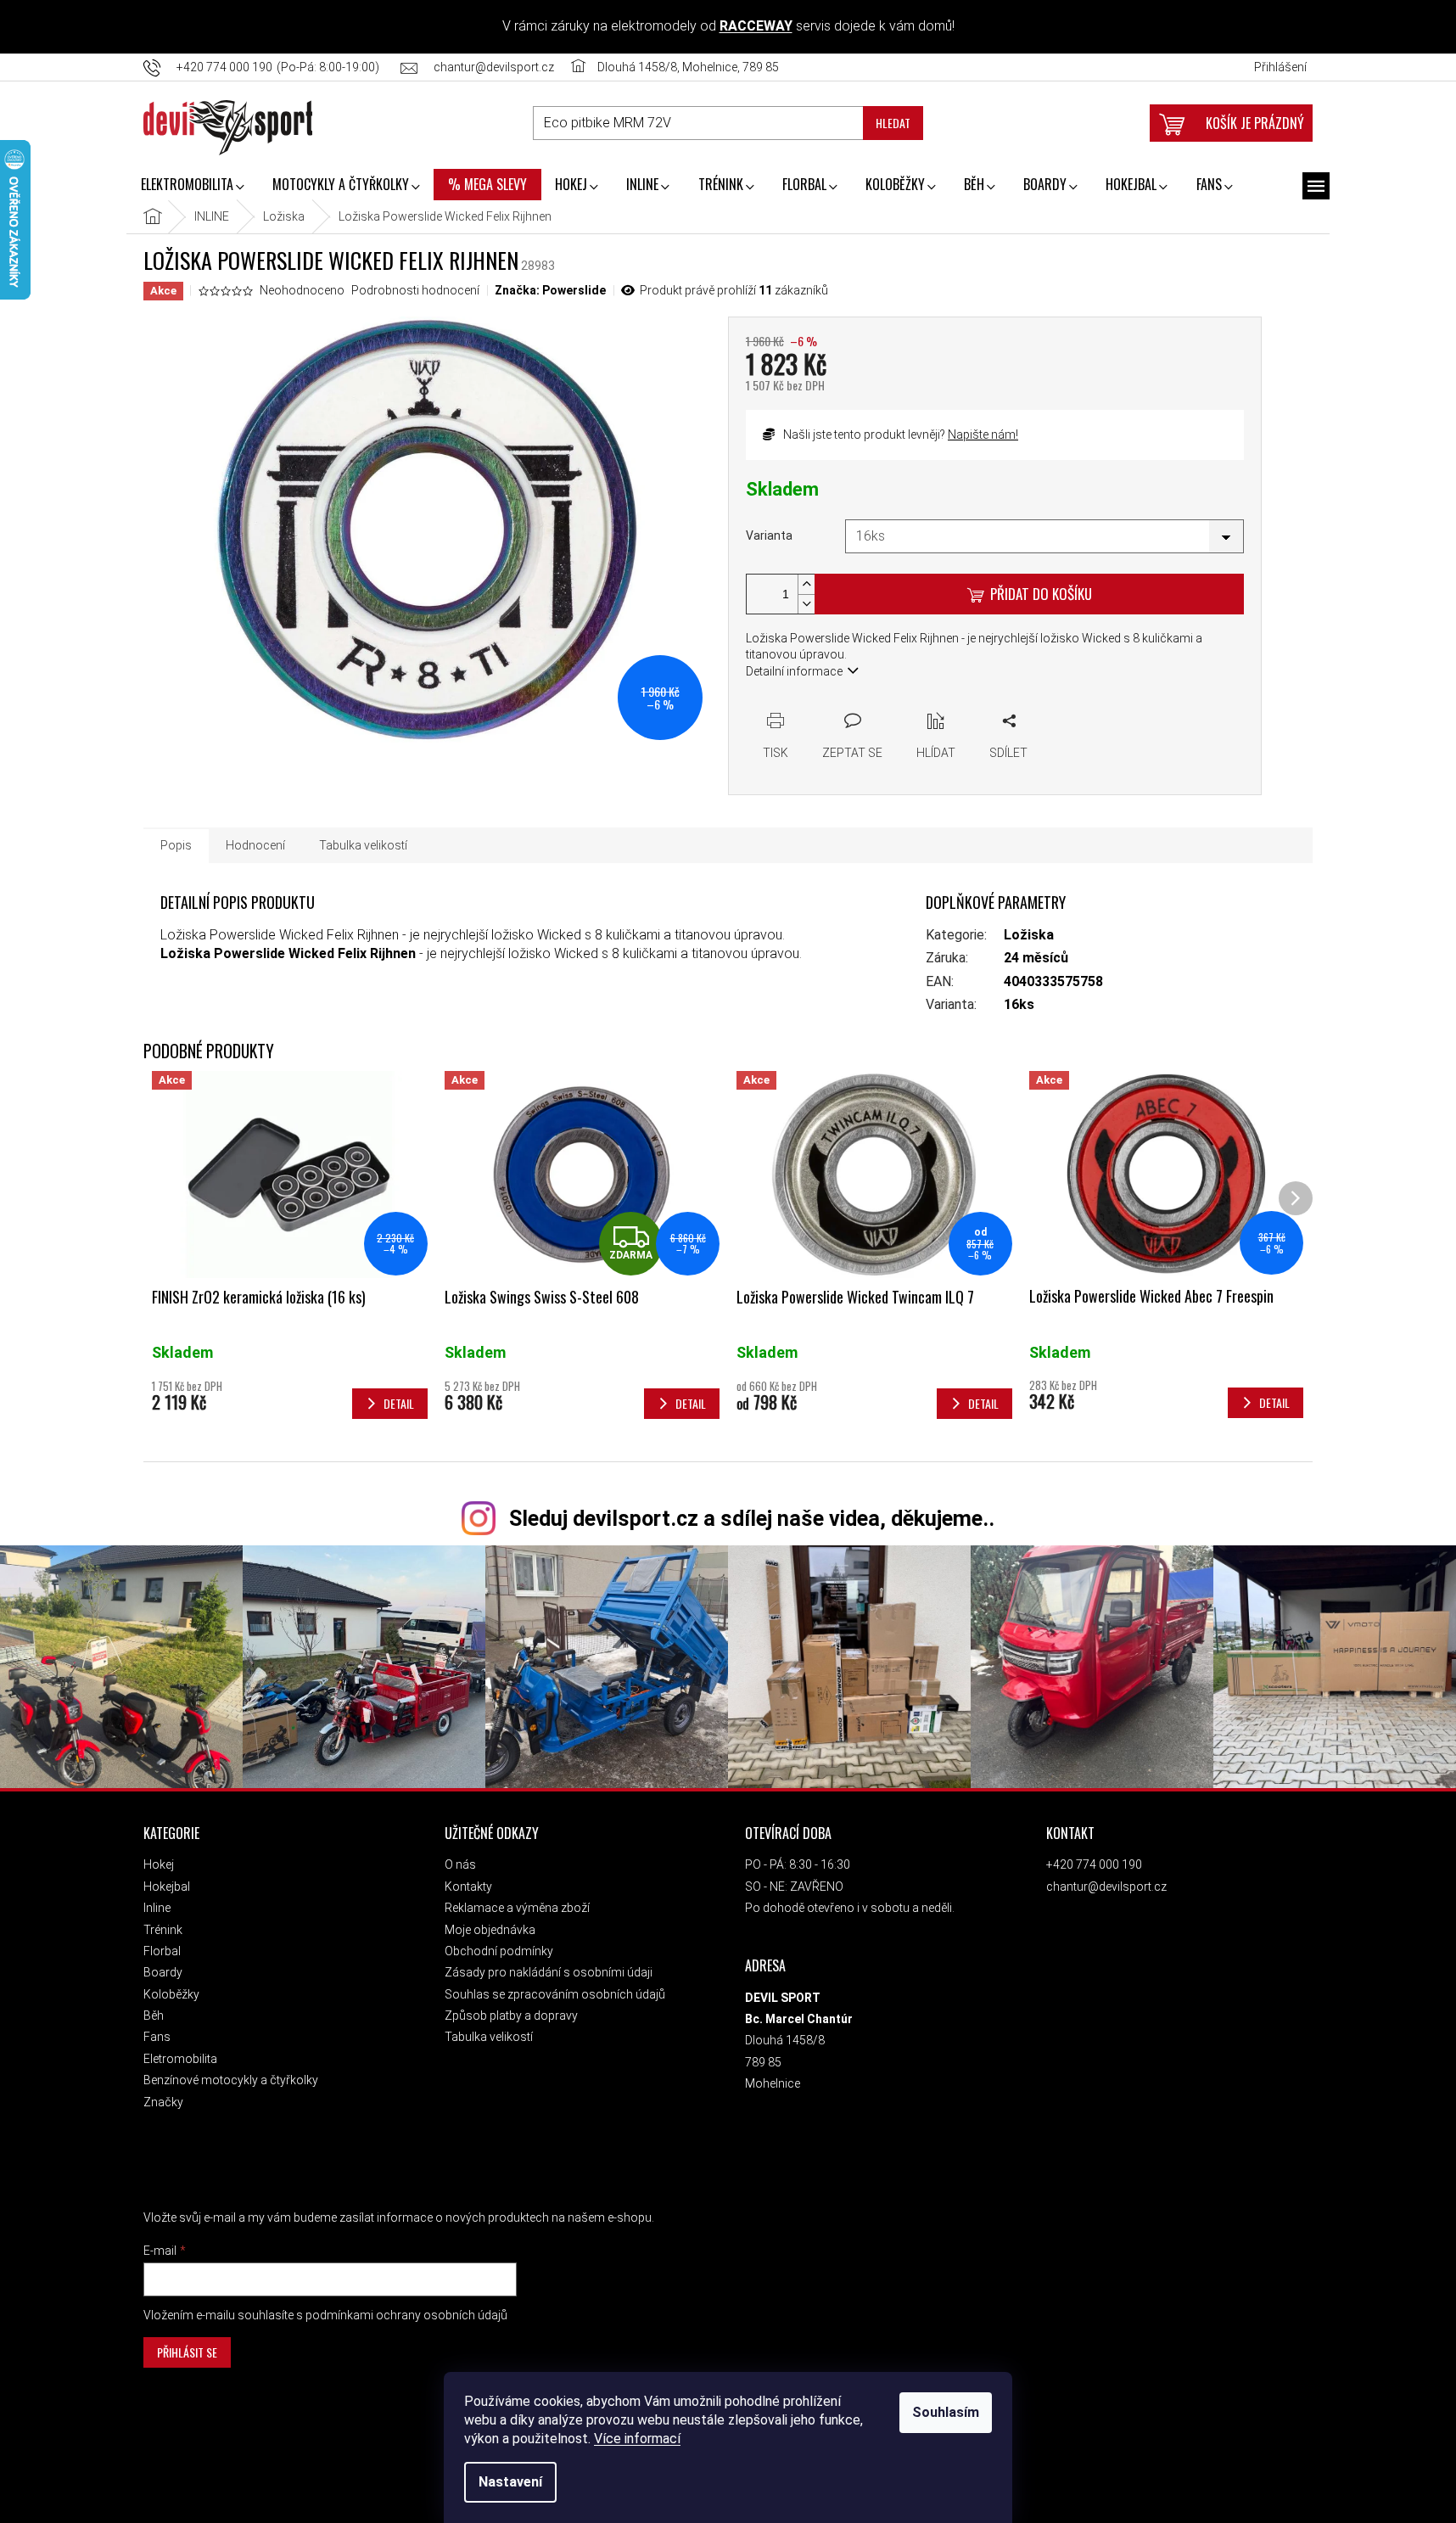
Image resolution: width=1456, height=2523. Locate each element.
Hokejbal (167, 1887)
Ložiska (1029, 935)
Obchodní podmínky (499, 1951)
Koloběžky (171, 1994)
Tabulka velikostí (489, 2037)
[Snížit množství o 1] (806, 604)
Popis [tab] (176, 845)
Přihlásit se (187, 2352)
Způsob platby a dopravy (511, 2016)
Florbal (162, 1951)
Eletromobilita (180, 2059)
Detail (399, 1403)
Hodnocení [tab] (255, 845)
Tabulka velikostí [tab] (363, 845)
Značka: (550, 290)
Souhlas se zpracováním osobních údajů (555, 1994)
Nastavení (510, 2482)
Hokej (159, 1864)
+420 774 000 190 (1094, 1864)
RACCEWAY (756, 26)
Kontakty (468, 1887)
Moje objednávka (490, 1930)
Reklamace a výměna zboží (517, 1908)
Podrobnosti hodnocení (415, 290)
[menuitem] (192, 186)
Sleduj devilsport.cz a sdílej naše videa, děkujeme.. (752, 1519)
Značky (163, 2102)
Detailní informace (794, 671)
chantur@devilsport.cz (1106, 1887)
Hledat (893, 123)
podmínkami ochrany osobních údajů (406, 2315)
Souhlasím (946, 2412)
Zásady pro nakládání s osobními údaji (549, 1972)
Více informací (637, 2439)
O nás (460, 1864)
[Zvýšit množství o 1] (806, 584)
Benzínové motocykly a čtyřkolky (231, 2080)
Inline (157, 1908)
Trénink (163, 1930)
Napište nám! (983, 435)
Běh (154, 2016)
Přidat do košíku (1041, 594)
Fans (157, 2037)
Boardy (163, 1972)
